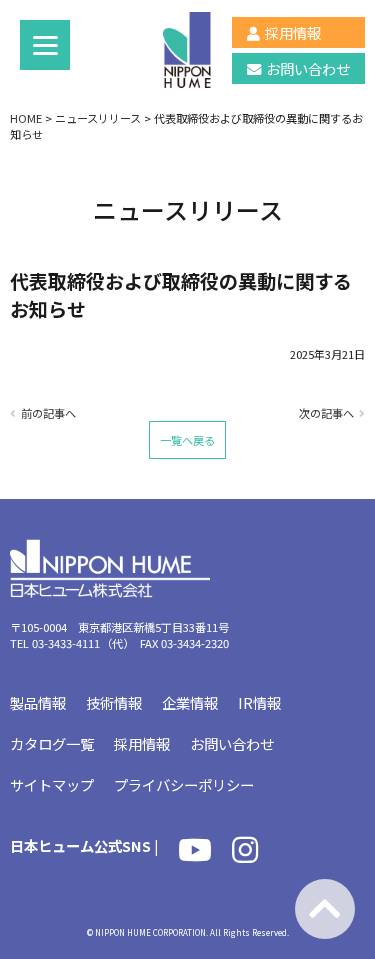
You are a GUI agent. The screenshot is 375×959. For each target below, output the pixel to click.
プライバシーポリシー (184, 784)
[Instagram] (245, 854)
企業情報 (190, 702)
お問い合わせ (308, 68)
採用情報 (293, 32)
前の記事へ (48, 413)
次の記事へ (326, 413)
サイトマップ (52, 784)
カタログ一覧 (52, 743)
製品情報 (38, 702)
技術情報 (114, 702)
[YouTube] (195, 854)
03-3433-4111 (66, 643)
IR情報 (259, 702)
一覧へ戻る (187, 440)
